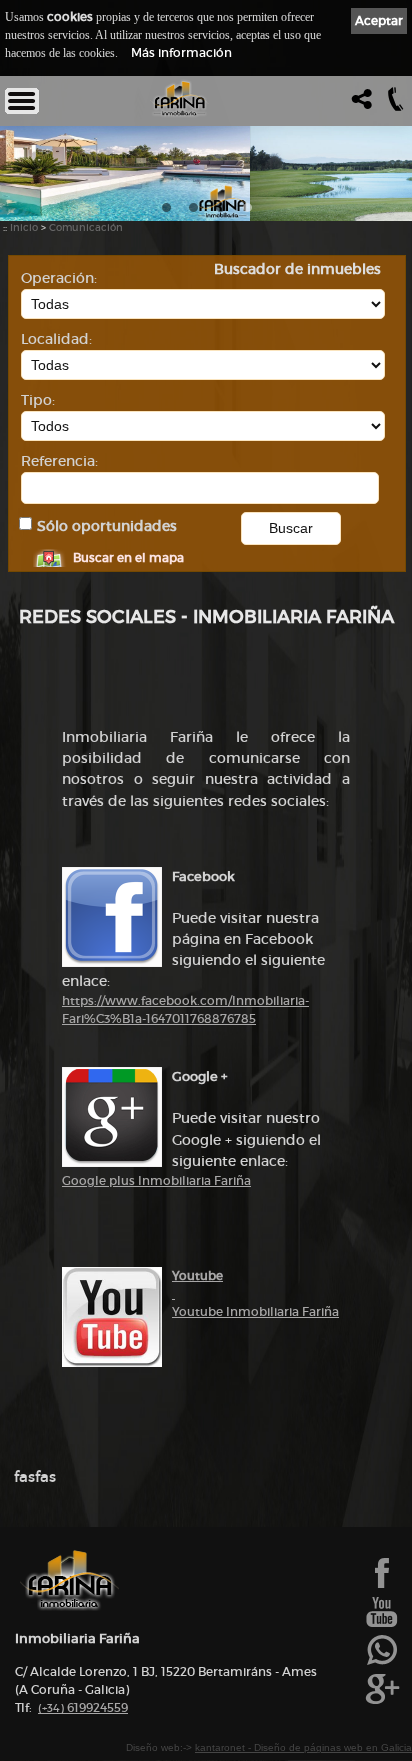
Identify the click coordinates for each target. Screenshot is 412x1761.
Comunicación (86, 227)
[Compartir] (366, 104)
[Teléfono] (396, 104)
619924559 (83, 1707)
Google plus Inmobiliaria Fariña (156, 1180)
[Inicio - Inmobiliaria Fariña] (180, 99)
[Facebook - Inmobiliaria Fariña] (382, 1586)
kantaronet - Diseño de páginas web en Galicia (303, 1747)
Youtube (197, 1275)
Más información (181, 52)
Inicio (24, 227)
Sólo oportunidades (107, 526)
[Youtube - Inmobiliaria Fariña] (382, 1625)
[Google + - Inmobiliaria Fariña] (382, 1702)
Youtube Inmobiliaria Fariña (255, 1311)
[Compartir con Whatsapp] (382, 1663)
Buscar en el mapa (128, 557)
